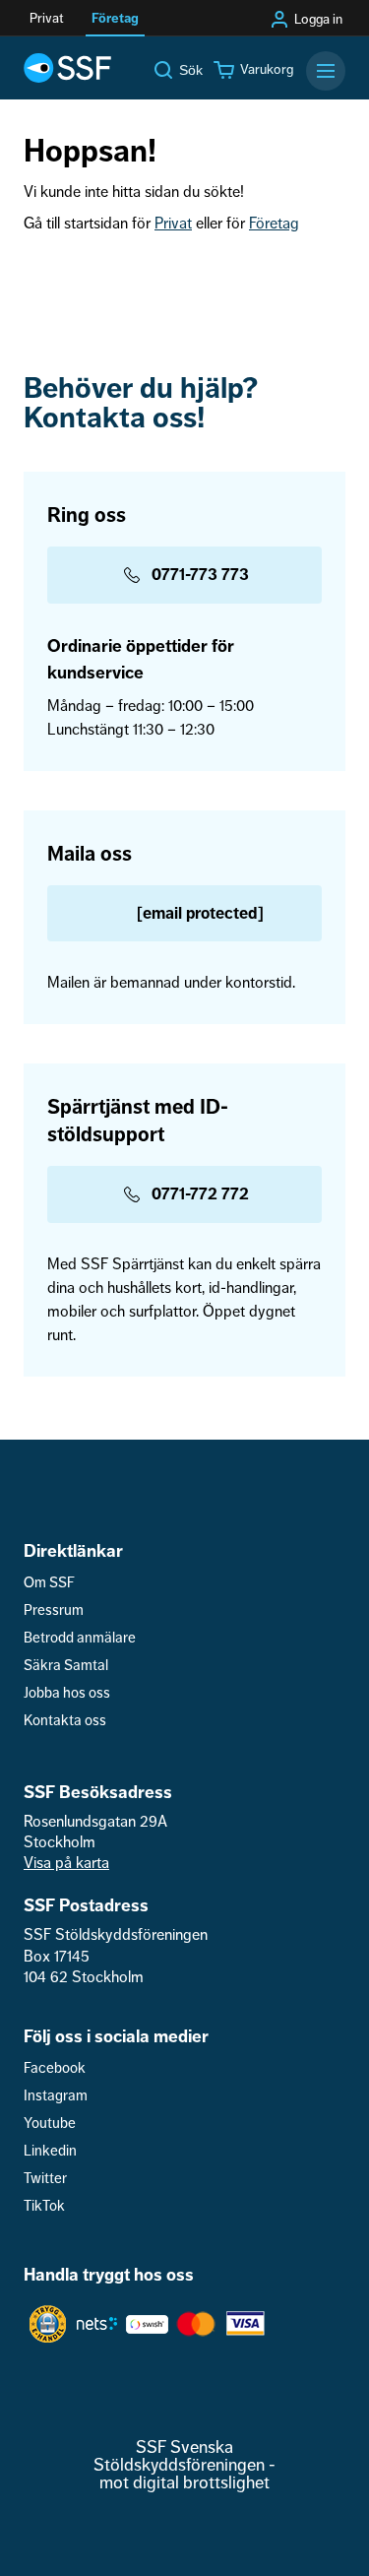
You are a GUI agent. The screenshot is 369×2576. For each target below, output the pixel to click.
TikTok (44, 2206)
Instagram (56, 2096)
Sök (191, 70)
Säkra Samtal (66, 1666)
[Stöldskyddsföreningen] (67, 68)
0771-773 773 (200, 575)
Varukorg (267, 70)
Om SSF (49, 1583)
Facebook (55, 2068)
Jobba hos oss (67, 1693)
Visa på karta (66, 1863)
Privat (173, 224)
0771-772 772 (200, 1194)
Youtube (50, 2124)
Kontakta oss (65, 1721)
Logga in (318, 20)
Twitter (45, 2179)
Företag (274, 224)
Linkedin (50, 2151)
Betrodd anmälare (80, 1638)
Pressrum (54, 1610)
